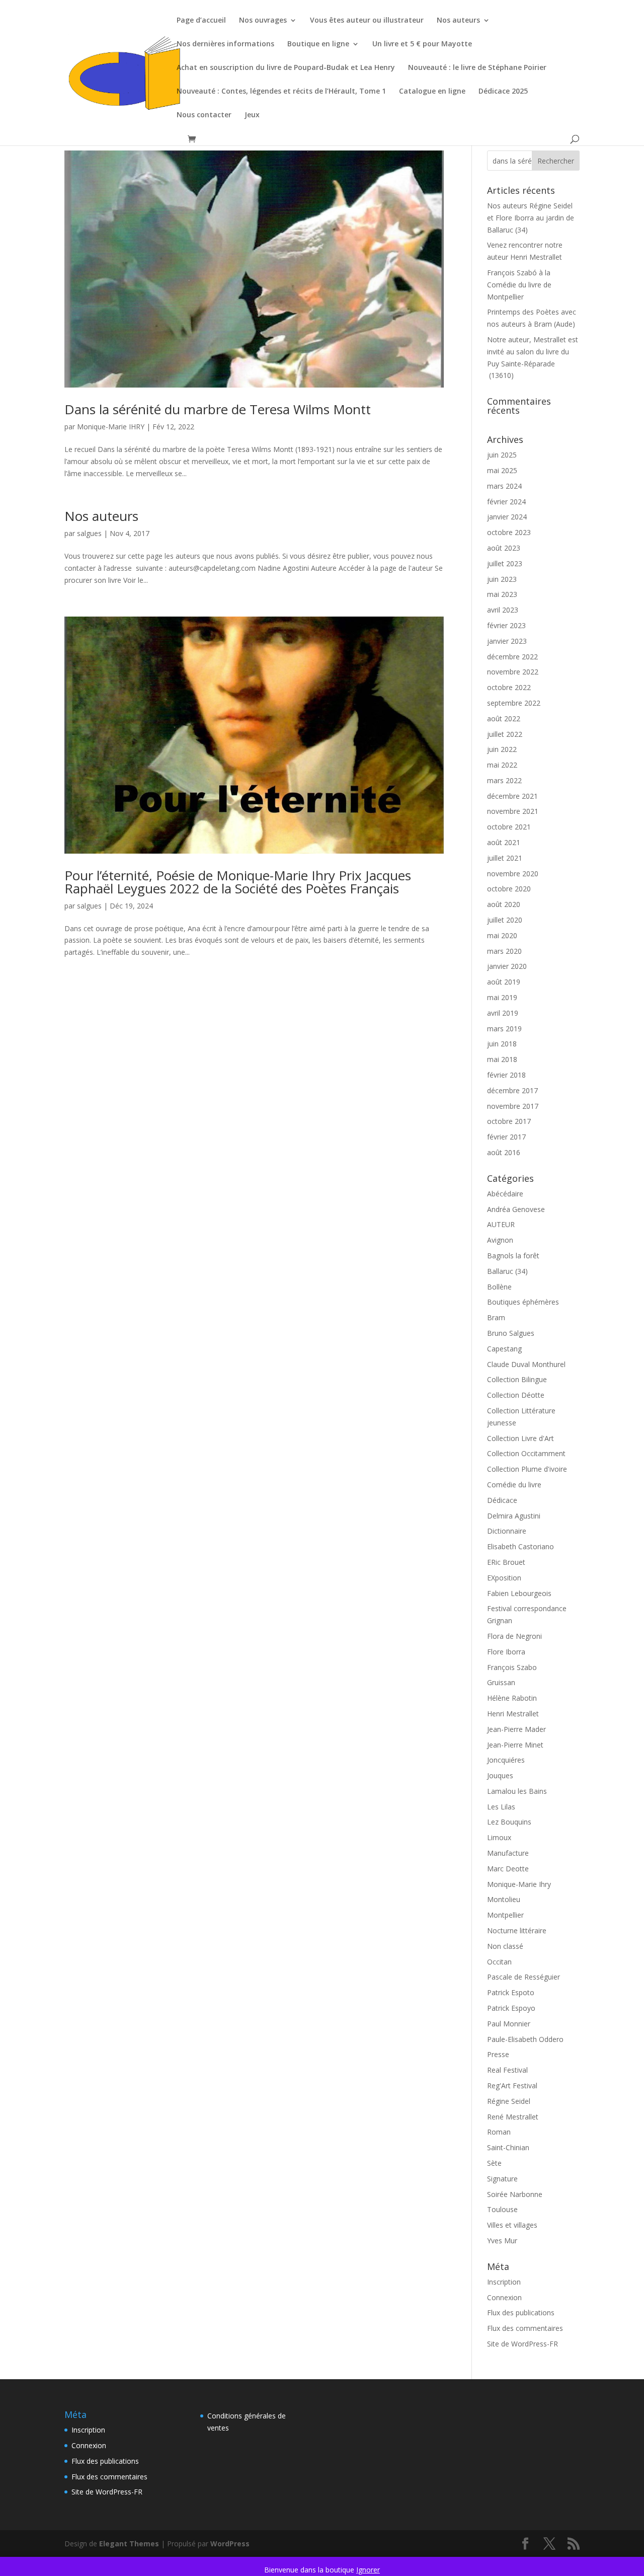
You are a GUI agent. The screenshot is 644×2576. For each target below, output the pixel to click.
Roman (499, 2132)
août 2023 (504, 548)
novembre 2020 (513, 874)
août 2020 (504, 904)
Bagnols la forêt (513, 1256)
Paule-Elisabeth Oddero (525, 2039)
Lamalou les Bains (517, 1791)
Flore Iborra (506, 1652)
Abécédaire (505, 1194)
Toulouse (502, 2209)
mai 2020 (502, 935)
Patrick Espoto (511, 1992)
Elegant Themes (129, 2544)
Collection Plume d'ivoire (527, 1469)
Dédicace (502, 1500)
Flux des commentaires (525, 2328)
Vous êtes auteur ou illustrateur (367, 21)
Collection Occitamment (526, 1453)
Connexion (504, 2297)
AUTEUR (501, 1224)
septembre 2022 (514, 703)
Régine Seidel (509, 2101)
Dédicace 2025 (503, 92)
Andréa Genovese (516, 1209)
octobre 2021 (509, 827)
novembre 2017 (513, 1106)
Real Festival (507, 2070)
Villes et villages (512, 2225)
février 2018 (506, 1075)
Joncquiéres (506, 1760)
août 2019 (504, 982)
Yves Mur (502, 2241)
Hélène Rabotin (512, 1698)
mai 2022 (502, 765)
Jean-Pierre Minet (515, 1745)
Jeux (252, 115)
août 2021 (504, 842)
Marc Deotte (508, 1869)
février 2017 (506, 1137)
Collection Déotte (516, 1395)
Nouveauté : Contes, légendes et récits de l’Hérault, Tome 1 (281, 92)
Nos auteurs (458, 21)
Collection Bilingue (517, 1379)
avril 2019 (503, 1013)
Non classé (505, 1946)
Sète (494, 2163)
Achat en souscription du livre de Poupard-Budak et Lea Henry (286, 68)
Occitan (499, 1962)
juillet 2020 (505, 920)
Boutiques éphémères (523, 1302)
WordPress (230, 2544)
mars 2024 (504, 486)
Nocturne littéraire (517, 1930)
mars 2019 (504, 1029)
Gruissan (501, 1682)
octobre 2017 (509, 1121)
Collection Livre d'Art (520, 1438)
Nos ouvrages (263, 21)
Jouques (500, 1775)
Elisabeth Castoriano (520, 1546)
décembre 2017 (512, 1090)
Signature (502, 2179)
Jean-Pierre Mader (516, 1729)
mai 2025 (502, 470)
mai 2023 (502, 594)
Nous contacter (204, 115)
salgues (89, 533)
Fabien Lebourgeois (519, 1593)
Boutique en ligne (318, 44)
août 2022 (504, 718)
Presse (498, 2054)
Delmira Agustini (514, 1516)
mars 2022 (504, 780)
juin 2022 (502, 749)
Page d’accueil (201, 21)
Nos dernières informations (225, 44)
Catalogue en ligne (432, 92)
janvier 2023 (507, 641)
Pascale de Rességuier (524, 1977)
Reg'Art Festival (512, 2086)
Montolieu (504, 1899)
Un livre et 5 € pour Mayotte (422, 44)
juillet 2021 (505, 858)
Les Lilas (501, 1807)
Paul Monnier (509, 2024)
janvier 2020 (507, 966)
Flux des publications (521, 2313)
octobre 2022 (509, 687)
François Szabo (512, 1667)
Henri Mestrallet (513, 1714)
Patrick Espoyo (511, 2008)
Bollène (499, 1287)
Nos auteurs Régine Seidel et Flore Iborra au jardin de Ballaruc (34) (531, 218)
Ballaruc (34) (507, 1271)
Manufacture (508, 1853)
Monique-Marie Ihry (519, 1884)
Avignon (500, 1240)
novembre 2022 (513, 672)
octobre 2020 (509, 889)
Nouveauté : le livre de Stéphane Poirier (477, 68)
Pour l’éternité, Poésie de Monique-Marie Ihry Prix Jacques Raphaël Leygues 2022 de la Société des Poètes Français (238, 882)
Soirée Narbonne (515, 2194)
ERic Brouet (506, 1562)
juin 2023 (502, 579)
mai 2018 (502, 1059)
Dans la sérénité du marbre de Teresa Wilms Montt (218, 409)
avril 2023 (503, 610)
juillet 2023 (505, 563)
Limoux (499, 1837)
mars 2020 (504, 951)
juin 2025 (502, 455)
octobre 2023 (509, 532)
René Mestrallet (513, 2117)
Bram (496, 1317)
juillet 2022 (505, 734)
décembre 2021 (512, 796)
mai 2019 (502, 997)
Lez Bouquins (509, 1822)
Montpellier (505, 1915)
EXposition (504, 1578)
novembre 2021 (513, 811)
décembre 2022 (512, 657)
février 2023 (506, 625)
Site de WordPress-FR (522, 2344)
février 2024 (506, 502)
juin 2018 (502, 1044)
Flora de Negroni (514, 1636)
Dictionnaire (507, 1531)
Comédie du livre (514, 1485)
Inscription (504, 2282)
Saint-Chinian (508, 2147)
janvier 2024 (507, 517)
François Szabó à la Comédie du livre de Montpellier (519, 285)
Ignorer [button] (368, 2570)
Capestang (504, 1349)
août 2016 (504, 1152)
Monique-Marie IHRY (111, 427)
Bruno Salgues (511, 1333)
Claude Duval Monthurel (526, 1364)
